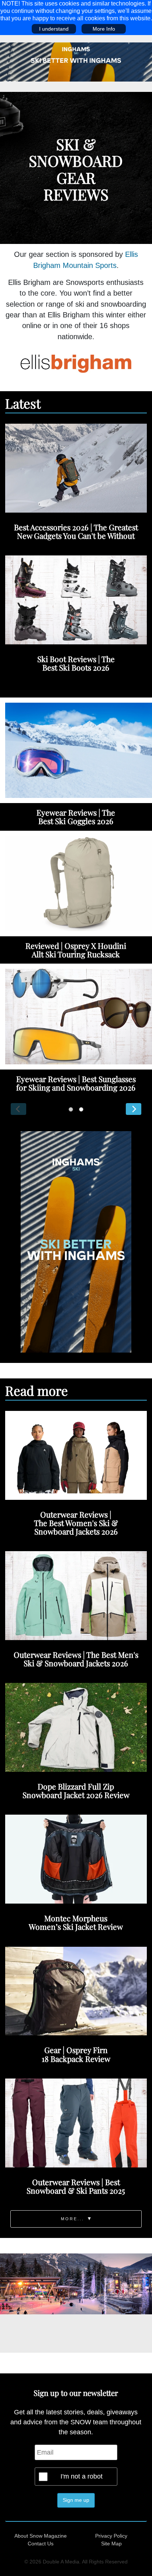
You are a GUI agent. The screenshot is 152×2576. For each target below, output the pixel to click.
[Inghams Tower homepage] (76, 1241)
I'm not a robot (82, 2476)
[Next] (134, 1109)
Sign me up (76, 2500)
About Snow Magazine (41, 2536)
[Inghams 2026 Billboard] (76, 62)
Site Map (111, 2544)
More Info (104, 29)
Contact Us (41, 2544)
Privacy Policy (111, 2536)
